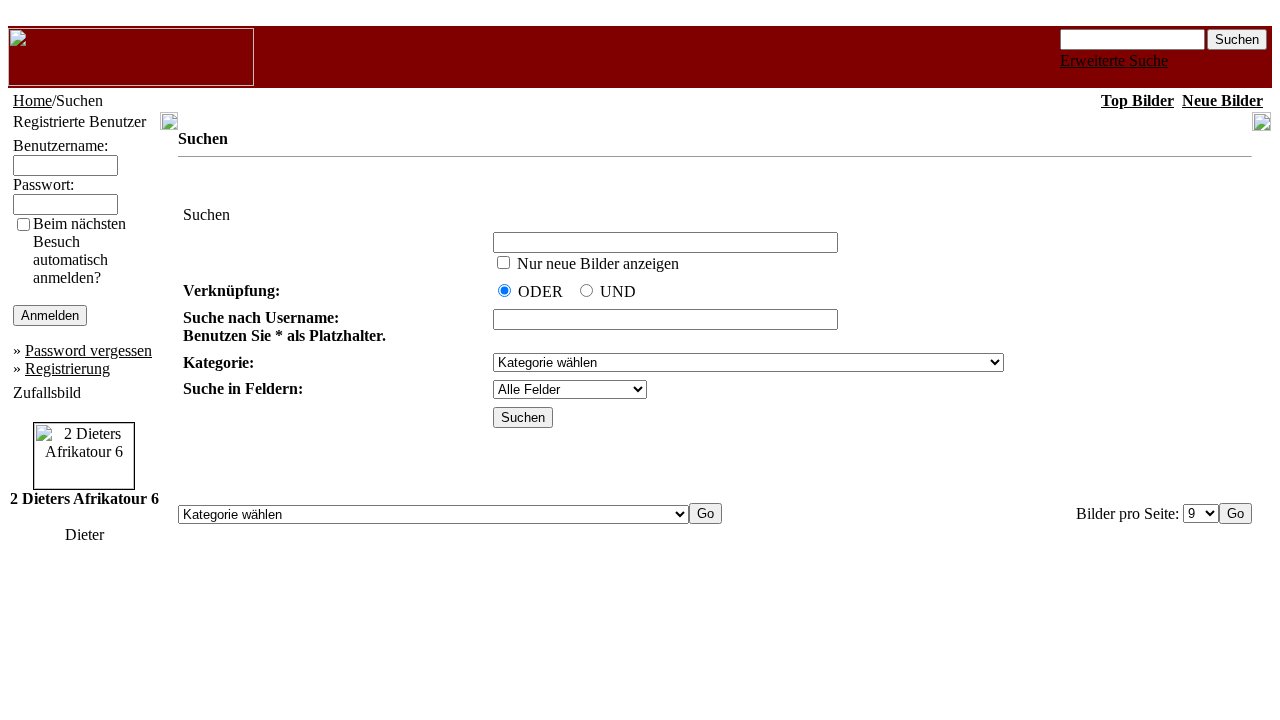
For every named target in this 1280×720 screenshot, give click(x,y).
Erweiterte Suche (1114, 60)
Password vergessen (88, 350)
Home (32, 100)
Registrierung (67, 368)
